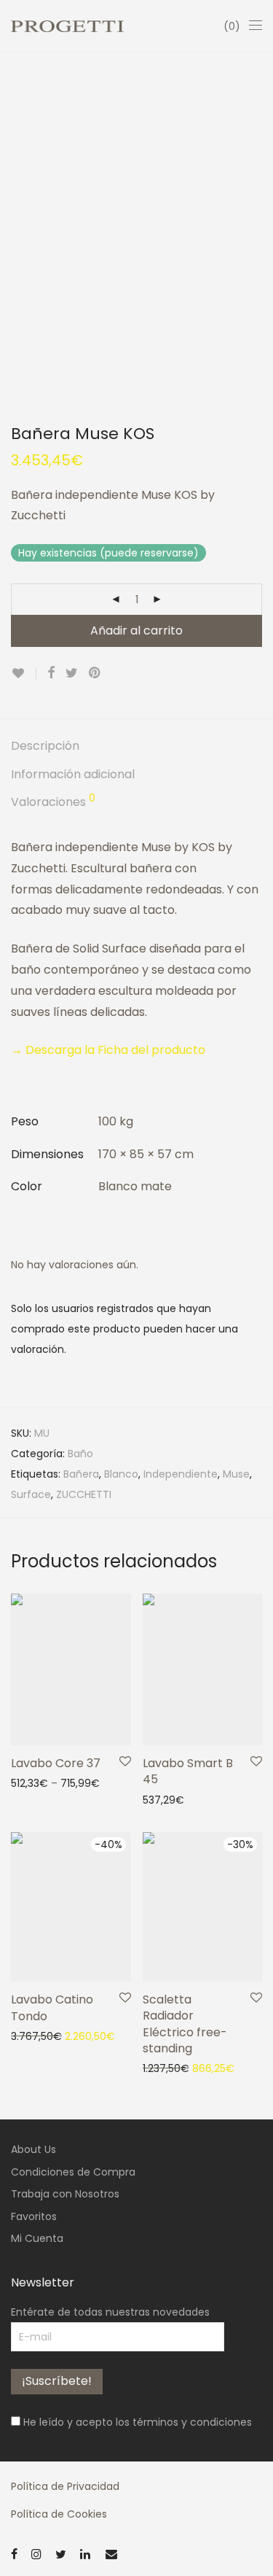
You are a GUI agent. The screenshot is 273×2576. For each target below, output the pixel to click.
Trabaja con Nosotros (65, 2194)
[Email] (111, 2553)
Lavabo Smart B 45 (188, 1771)
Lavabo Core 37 (56, 1763)
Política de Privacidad (65, 2486)
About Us (33, 2149)
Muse (236, 1474)
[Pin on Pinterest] (95, 673)
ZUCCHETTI (84, 1494)
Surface (31, 1494)
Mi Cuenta (37, 2238)
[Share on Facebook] (51, 673)
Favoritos (34, 2216)
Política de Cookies (59, 2514)
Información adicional (73, 774)
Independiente (181, 1474)
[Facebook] (14, 2553)
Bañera (81, 1474)
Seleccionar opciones (58, 1782)
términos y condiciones (192, 2422)
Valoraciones (53, 802)
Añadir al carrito (136, 631)
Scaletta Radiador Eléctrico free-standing (185, 2024)
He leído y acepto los (136, 2422)
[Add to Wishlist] (24, 674)
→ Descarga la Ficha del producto (108, 1050)
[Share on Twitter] (72, 673)
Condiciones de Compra (73, 2172)
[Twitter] (61, 2553)
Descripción (45, 746)
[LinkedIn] (86, 2553)
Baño (80, 1454)
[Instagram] (36, 2553)
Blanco (121, 1474)
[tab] (136, 746)
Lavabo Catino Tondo (52, 2007)
